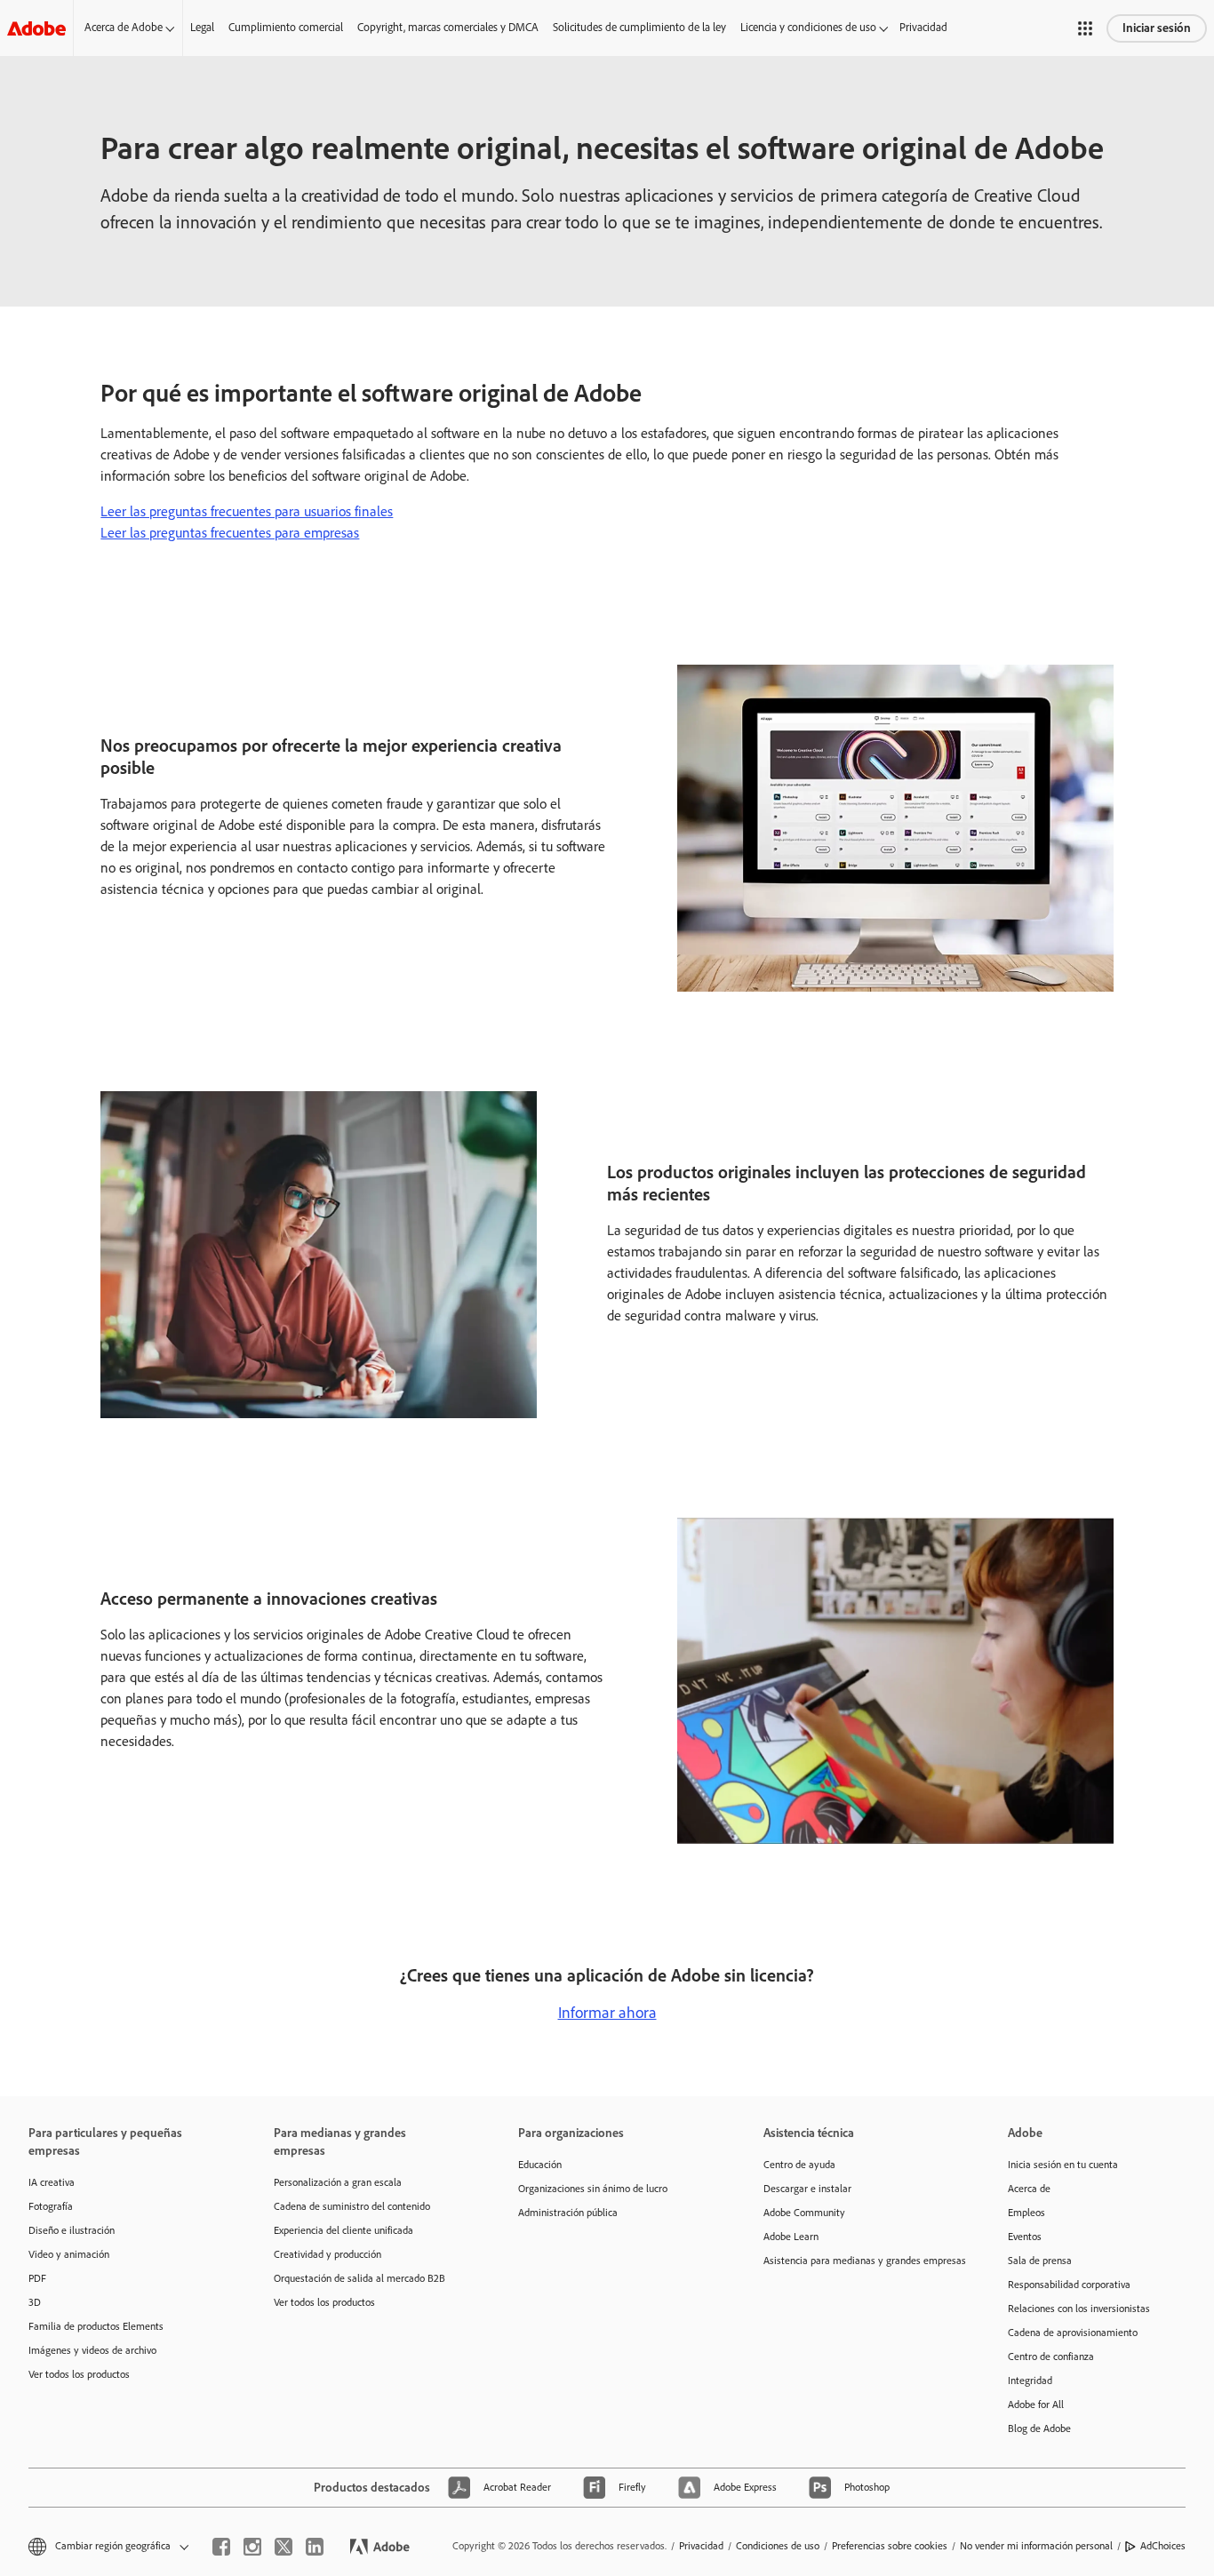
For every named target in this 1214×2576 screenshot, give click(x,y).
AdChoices (1163, 2546)
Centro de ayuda (799, 2165)
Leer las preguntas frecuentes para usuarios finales (247, 511)
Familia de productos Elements (96, 2326)
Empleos (1026, 2213)
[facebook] (221, 2547)
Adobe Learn (791, 2237)
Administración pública (568, 2213)
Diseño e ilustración (72, 2230)
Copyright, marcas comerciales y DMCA (448, 27)
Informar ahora (607, 2013)
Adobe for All (1036, 2405)
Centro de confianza (1051, 2357)
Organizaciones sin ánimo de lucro (593, 2189)
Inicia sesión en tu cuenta (1063, 2165)
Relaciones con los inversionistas (1079, 2309)
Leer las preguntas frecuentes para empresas (230, 533)
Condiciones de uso (778, 2546)
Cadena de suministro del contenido (352, 2206)
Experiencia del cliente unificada (343, 2230)
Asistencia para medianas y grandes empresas (859, 2261)
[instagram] (252, 2547)
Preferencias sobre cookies (890, 2546)
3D (35, 2302)
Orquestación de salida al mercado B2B (359, 2278)
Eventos (1025, 2237)
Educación (540, 2165)
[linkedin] (315, 2547)
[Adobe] (36, 28)
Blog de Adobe (1039, 2428)
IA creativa (52, 2182)
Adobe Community (804, 2213)
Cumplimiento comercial (286, 27)
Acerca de (1029, 2189)
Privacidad (923, 27)
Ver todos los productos (79, 2374)
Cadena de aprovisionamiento (1073, 2333)
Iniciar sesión (1157, 28)
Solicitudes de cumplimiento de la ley (639, 27)
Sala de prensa (1040, 2261)
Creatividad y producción (327, 2254)
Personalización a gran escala (338, 2182)
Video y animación (69, 2254)
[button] (1085, 28)
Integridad (1030, 2381)
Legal (202, 27)
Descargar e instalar (807, 2189)
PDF (37, 2278)
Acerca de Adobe (124, 27)
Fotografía (51, 2206)
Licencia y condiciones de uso (808, 27)
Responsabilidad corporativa (1069, 2285)
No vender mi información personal (1036, 2546)
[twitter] (284, 2547)
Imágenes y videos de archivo (92, 2350)
